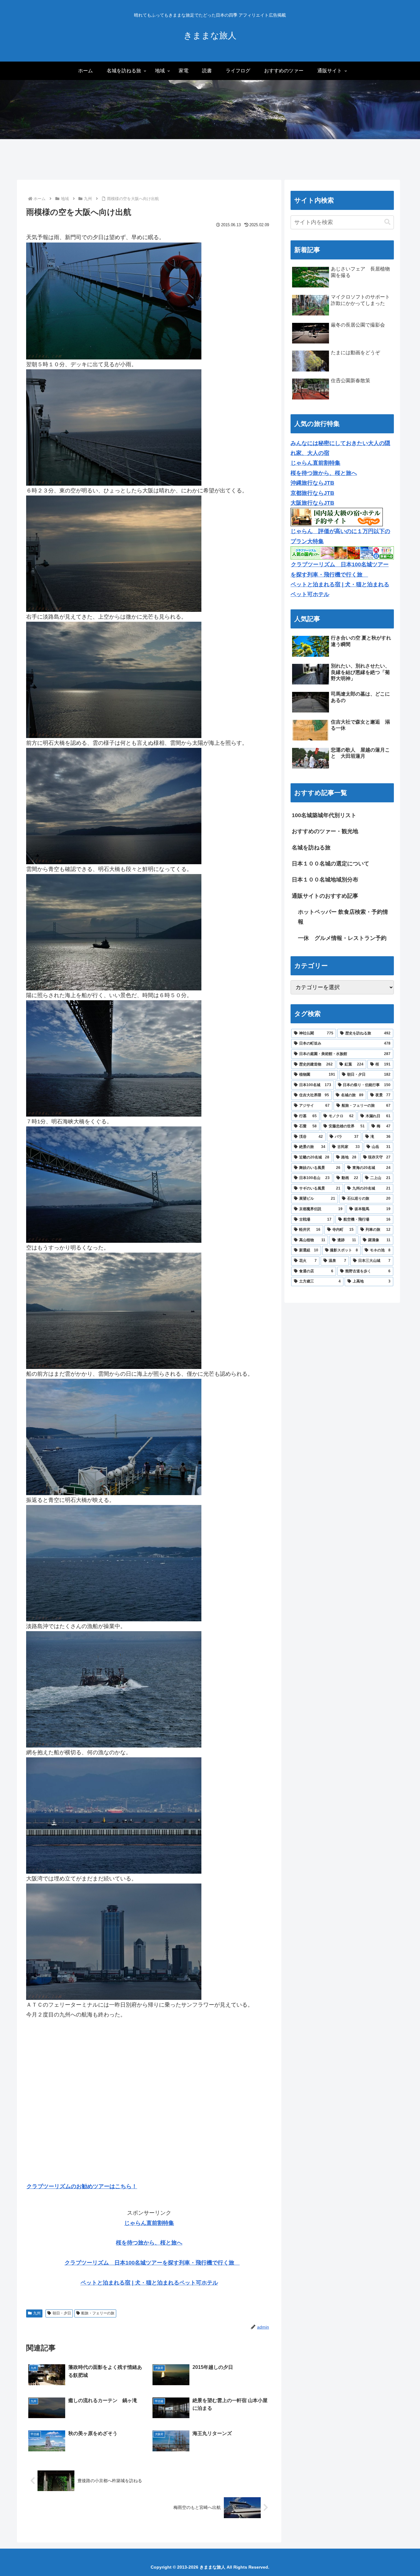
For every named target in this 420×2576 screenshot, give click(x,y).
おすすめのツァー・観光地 (325, 831)
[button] (387, 222)
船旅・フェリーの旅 (98, 2313)
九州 (37, 2313)
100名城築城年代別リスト (324, 815)
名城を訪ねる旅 (311, 848)
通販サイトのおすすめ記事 (325, 896)
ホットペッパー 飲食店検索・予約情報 (343, 917)
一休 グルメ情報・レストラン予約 (342, 938)
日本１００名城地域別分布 (325, 880)
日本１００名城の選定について (331, 864)
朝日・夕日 (62, 2313)
